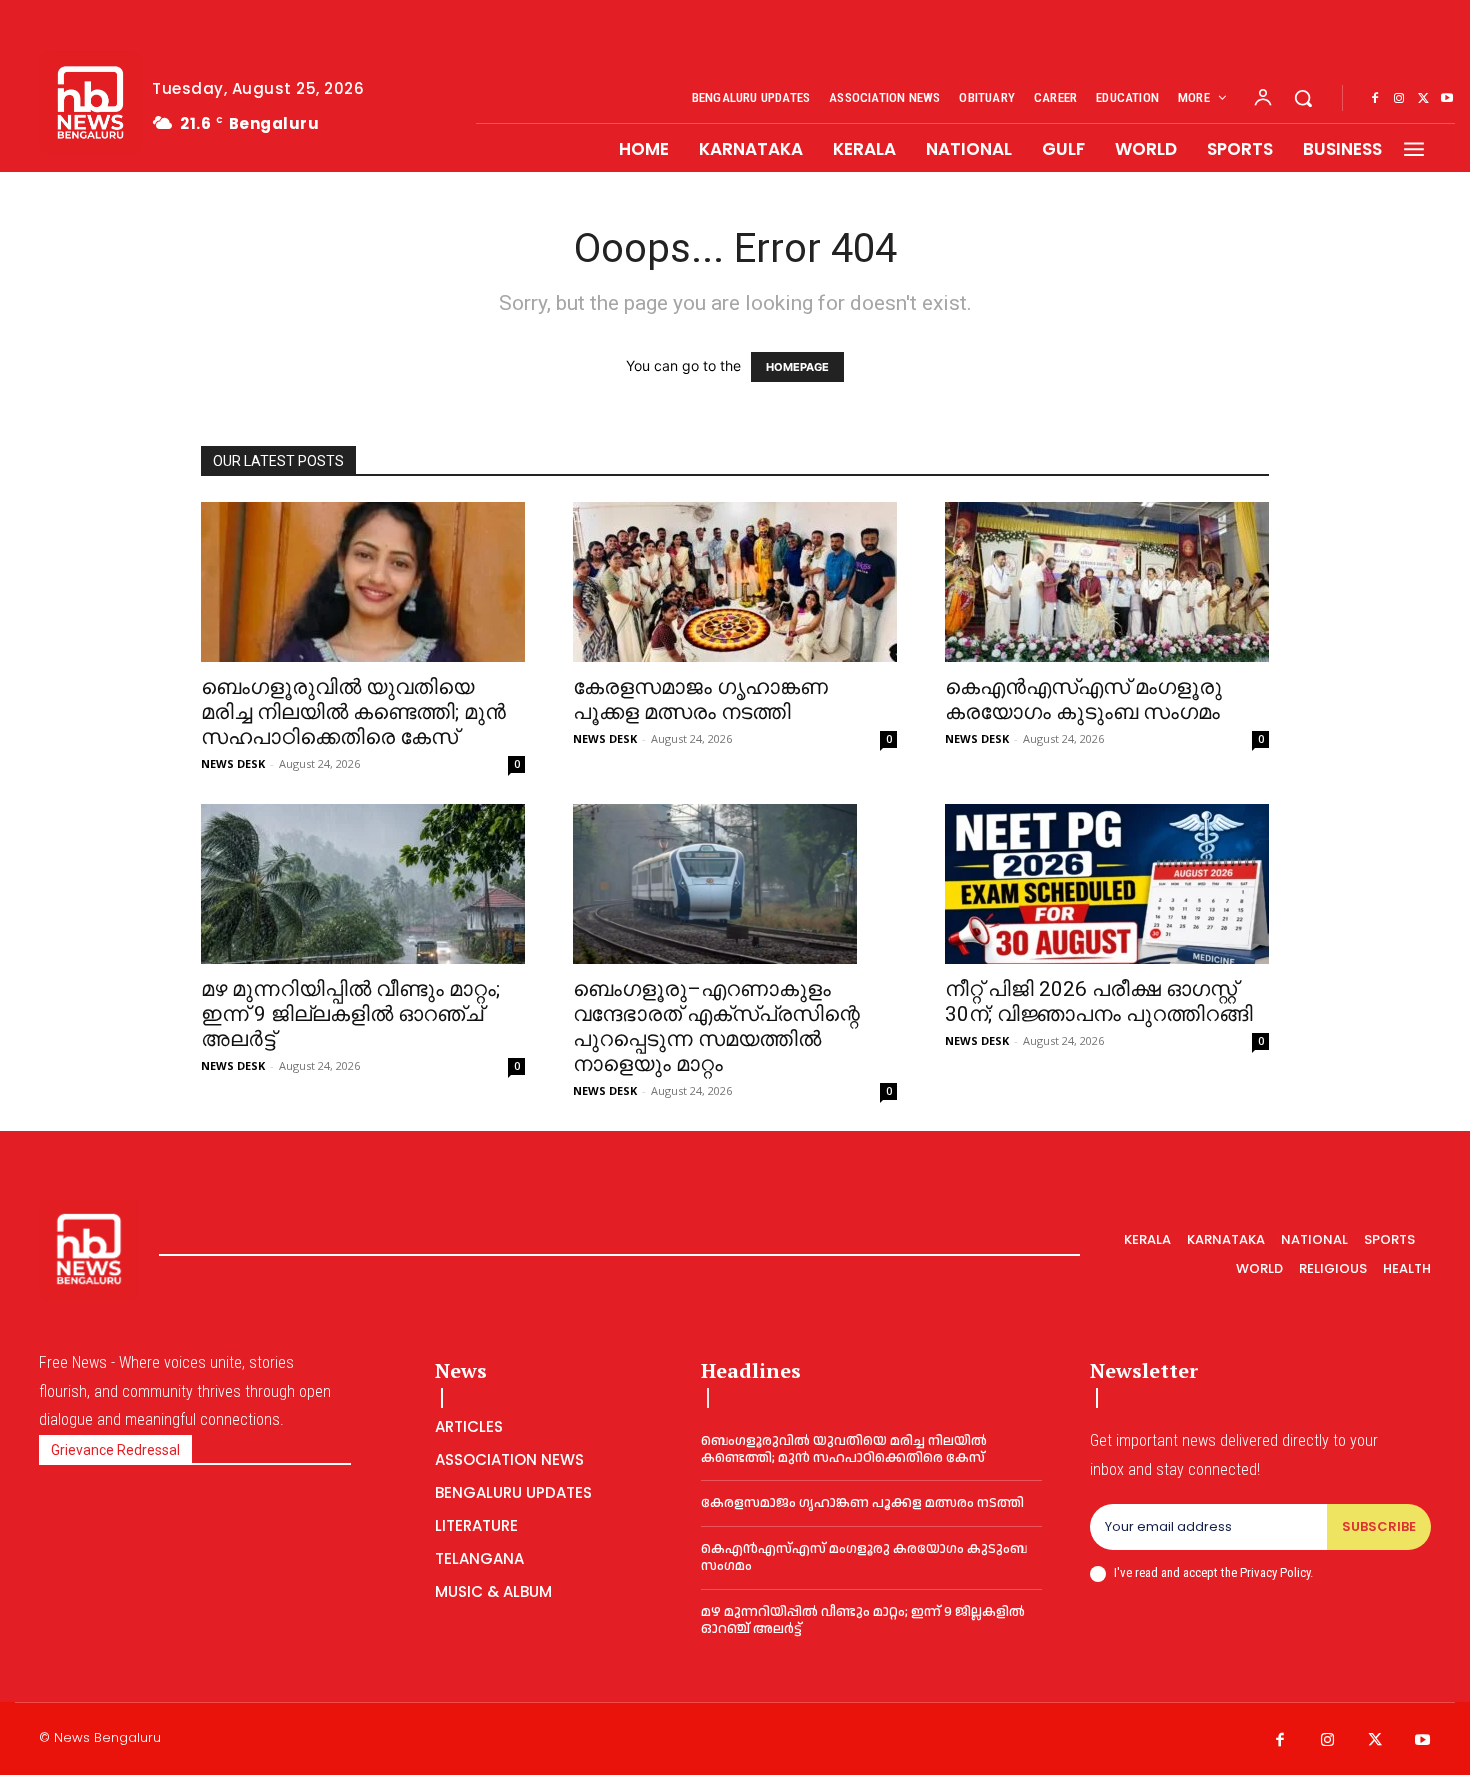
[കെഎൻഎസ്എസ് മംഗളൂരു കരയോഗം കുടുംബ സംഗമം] (1107, 582)
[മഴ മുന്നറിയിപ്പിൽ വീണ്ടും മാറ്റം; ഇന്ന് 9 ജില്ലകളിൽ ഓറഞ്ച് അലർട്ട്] (363, 884)
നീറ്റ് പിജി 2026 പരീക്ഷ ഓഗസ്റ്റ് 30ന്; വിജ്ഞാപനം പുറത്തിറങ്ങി (1099, 1001)
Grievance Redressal (115, 1450)
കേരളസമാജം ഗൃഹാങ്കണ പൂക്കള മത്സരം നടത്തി (700, 699)
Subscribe (1379, 1526)
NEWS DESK (233, 763)
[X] (1423, 99)
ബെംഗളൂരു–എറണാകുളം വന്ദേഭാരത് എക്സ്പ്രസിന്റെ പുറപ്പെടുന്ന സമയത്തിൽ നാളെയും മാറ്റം (716, 1026)
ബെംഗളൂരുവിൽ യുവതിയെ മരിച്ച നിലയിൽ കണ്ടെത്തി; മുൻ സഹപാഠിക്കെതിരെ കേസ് (353, 712)
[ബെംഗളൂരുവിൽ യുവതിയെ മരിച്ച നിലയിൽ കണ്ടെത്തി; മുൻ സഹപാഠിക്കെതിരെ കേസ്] (363, 582)
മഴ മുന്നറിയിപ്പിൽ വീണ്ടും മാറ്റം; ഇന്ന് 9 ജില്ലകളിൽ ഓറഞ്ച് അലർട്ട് (350, 1014)
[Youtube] (1447, 99)
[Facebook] (1375, 99)
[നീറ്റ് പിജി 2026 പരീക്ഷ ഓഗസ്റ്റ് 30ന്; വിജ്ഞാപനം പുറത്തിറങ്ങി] (1107, 884)
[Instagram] (1399, 99)
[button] (1303, 98)
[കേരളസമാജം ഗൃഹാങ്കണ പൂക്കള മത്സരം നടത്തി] (735, 582)
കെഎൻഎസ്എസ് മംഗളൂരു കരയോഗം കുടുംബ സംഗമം (1083, 699)
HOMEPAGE (797, 367)
